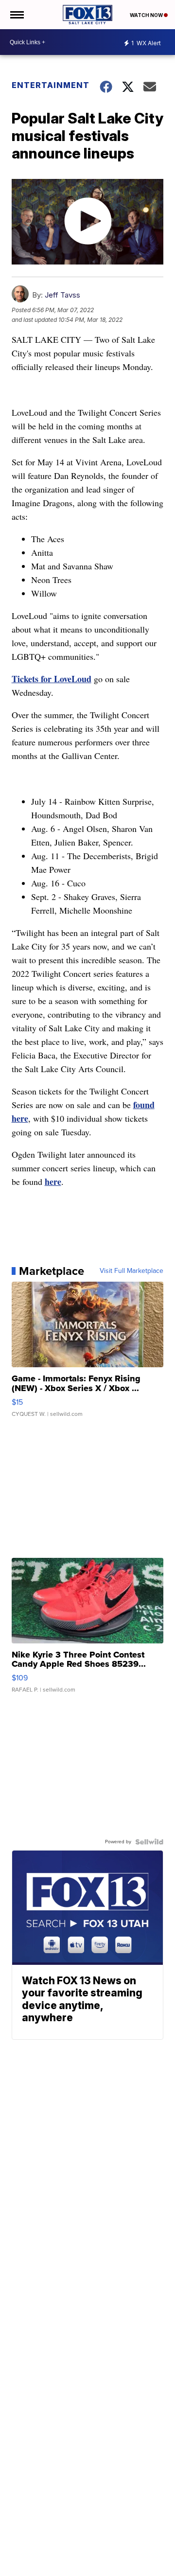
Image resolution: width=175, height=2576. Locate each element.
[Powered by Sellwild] (149, 1842)
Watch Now (147, 15)
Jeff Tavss (62, 295)
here (53, 1182)
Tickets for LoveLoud (52, 679)
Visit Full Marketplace (131, 1271)
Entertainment (50, 85)
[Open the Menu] (16, 15)
